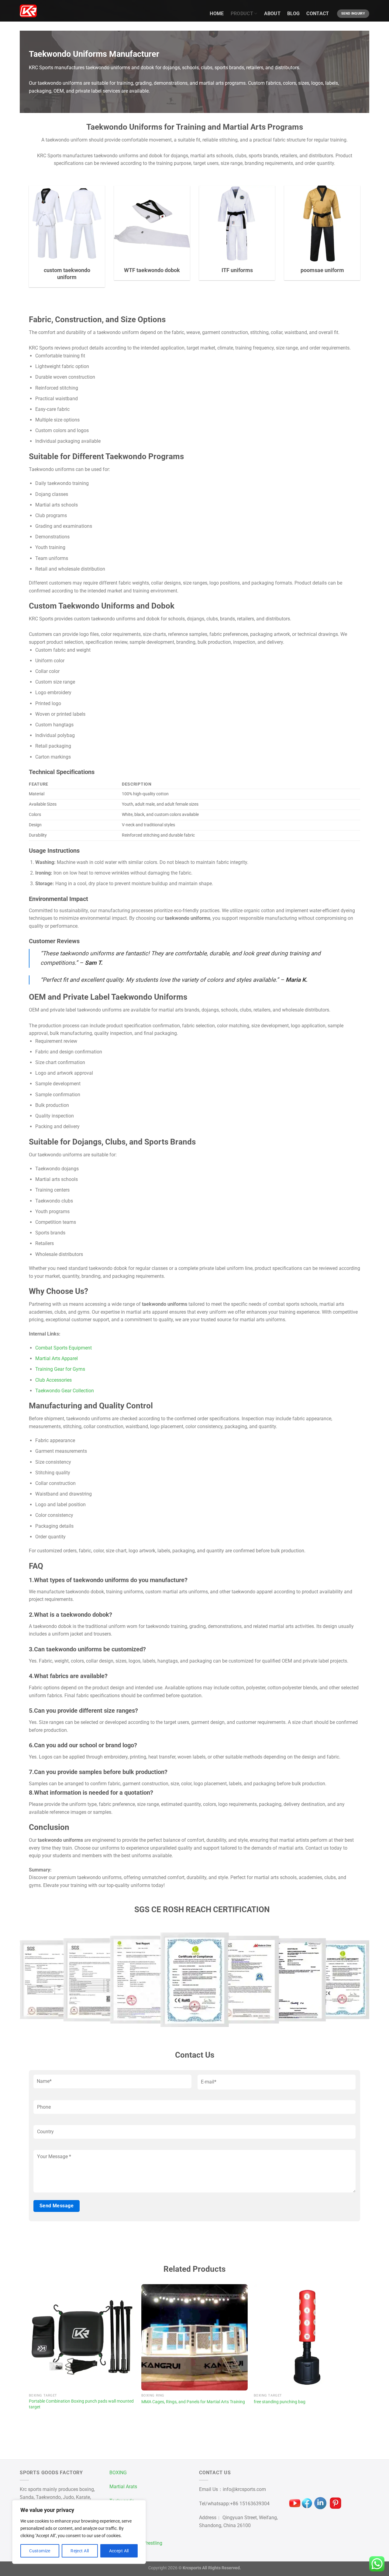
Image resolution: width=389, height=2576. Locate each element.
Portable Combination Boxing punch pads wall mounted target (81, 2404)
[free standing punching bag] (307, 2337)
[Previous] (29, 2353)
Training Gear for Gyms (60, 1369)
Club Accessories (53, 1380)
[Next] (360, 2353)
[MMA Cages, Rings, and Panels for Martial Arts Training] (194, 2337)
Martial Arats (123, 2487)
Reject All (80, 2551)
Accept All (119, 2551)
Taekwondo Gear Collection (65, 1391)
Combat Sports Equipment (64, 1348)
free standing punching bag (280, 2402)
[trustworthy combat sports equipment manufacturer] (28, 11)
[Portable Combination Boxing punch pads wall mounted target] (82, 2337)
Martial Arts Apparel (57, 1358)
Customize (40, 2551)
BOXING (118, 2473)
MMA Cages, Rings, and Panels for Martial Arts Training (193, 2402)
